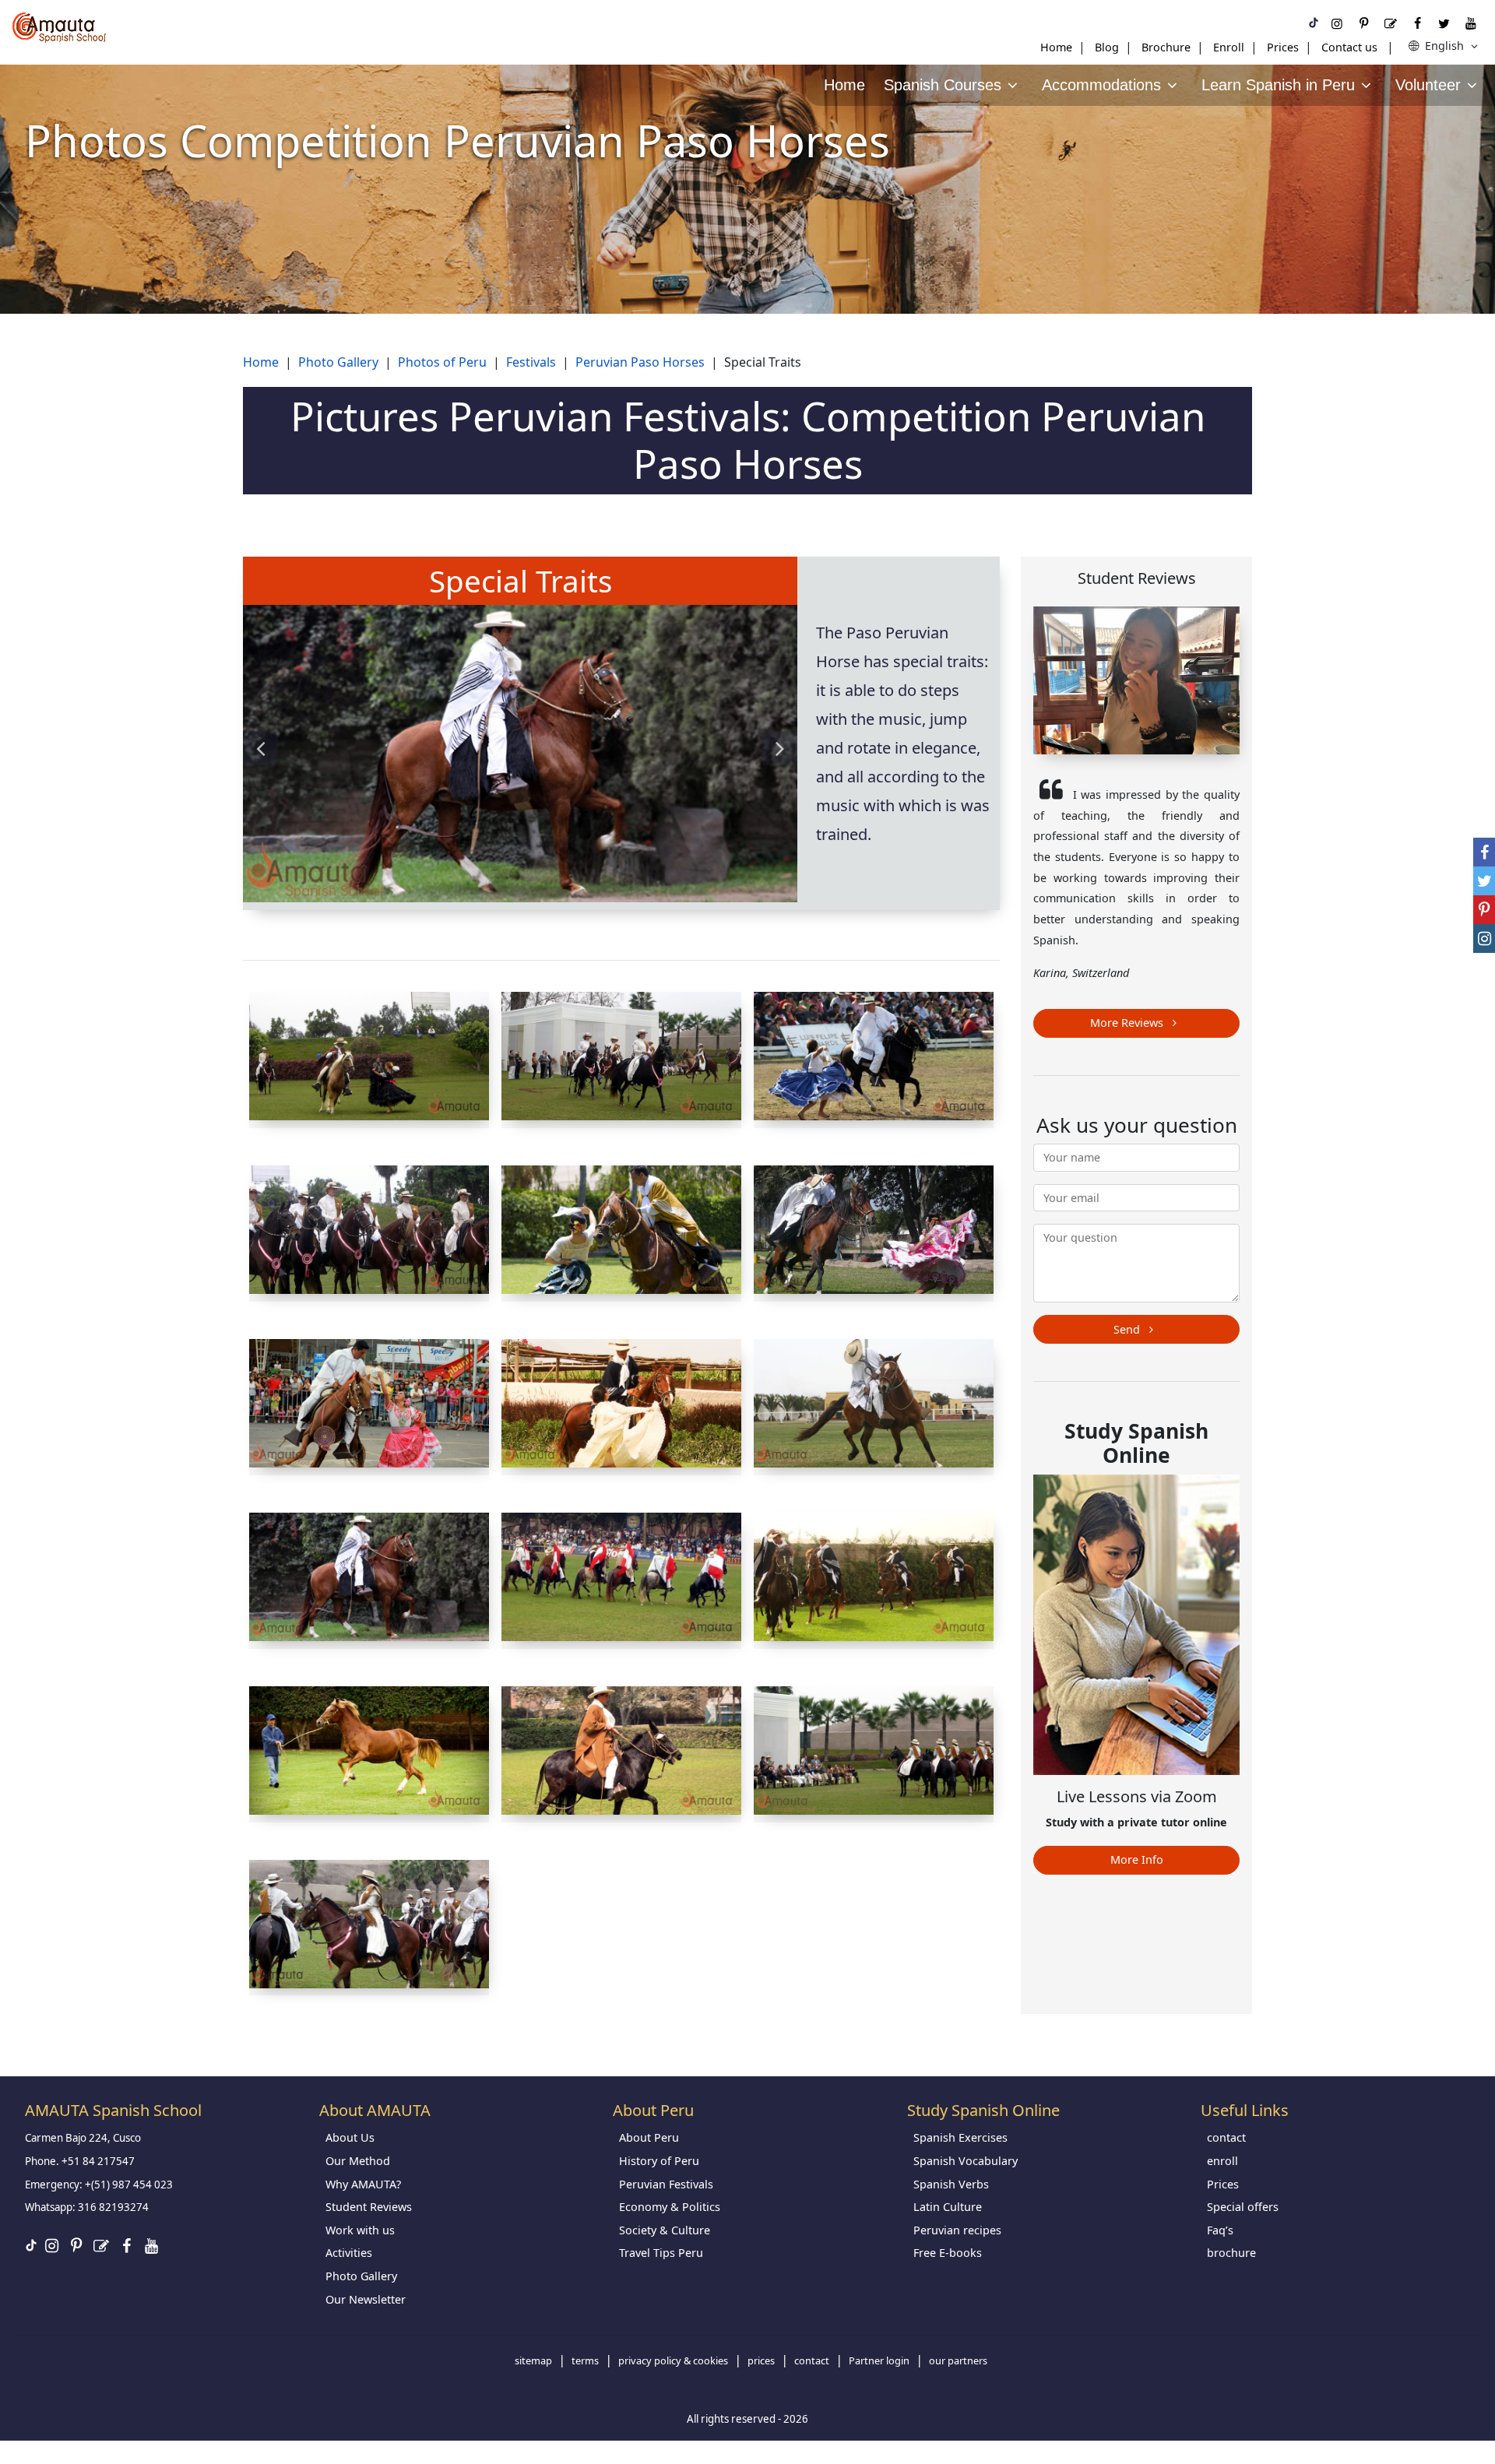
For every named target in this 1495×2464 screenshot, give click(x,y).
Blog (1107, 47)
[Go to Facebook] (1417, 23)
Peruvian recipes (957, 2230)
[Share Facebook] (1484, 852)
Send (1128, 1329)
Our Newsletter (366, 2299)
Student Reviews (369, 2207)
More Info (1137, 1859)
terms (585, 2360)
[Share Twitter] (1484, 881)
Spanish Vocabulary (966, 2161)
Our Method (358, 2161)
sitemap (533, 2360)
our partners (958, 2360)
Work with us (360, 2230)
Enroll (1229, 47)
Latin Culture (948, 2207)
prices (761, 2360)
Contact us (1349, 47)
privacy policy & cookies (673, 2360)
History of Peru (659, 2161)
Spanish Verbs (951, 2184)
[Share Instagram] (1484, 938)
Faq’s (1220, 2230)
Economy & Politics (670, 2207)
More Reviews (1128, 1023)
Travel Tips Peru (661, 2253)
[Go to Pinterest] (1363, 23)
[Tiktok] (1314, 23)
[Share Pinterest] (1484, 910)
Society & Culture (665, 2230)
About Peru (649, 2137)
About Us (350, 2137)
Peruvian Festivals (666, 2184)
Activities (349, 2253)
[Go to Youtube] (1471, 23)
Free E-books (948, 2253)
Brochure (1166, 47)
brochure (1231, 2253)
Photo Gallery (361, 2276)
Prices (1283, 47)
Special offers (1243, 2207)
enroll (1222, 2161)
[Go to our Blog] (1391, 23)
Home (1056, 47)
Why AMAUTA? (363, 2184)
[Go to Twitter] (1444, 23)
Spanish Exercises (960, 2137)
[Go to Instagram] (1337, 23)
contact (1226, 2137)
